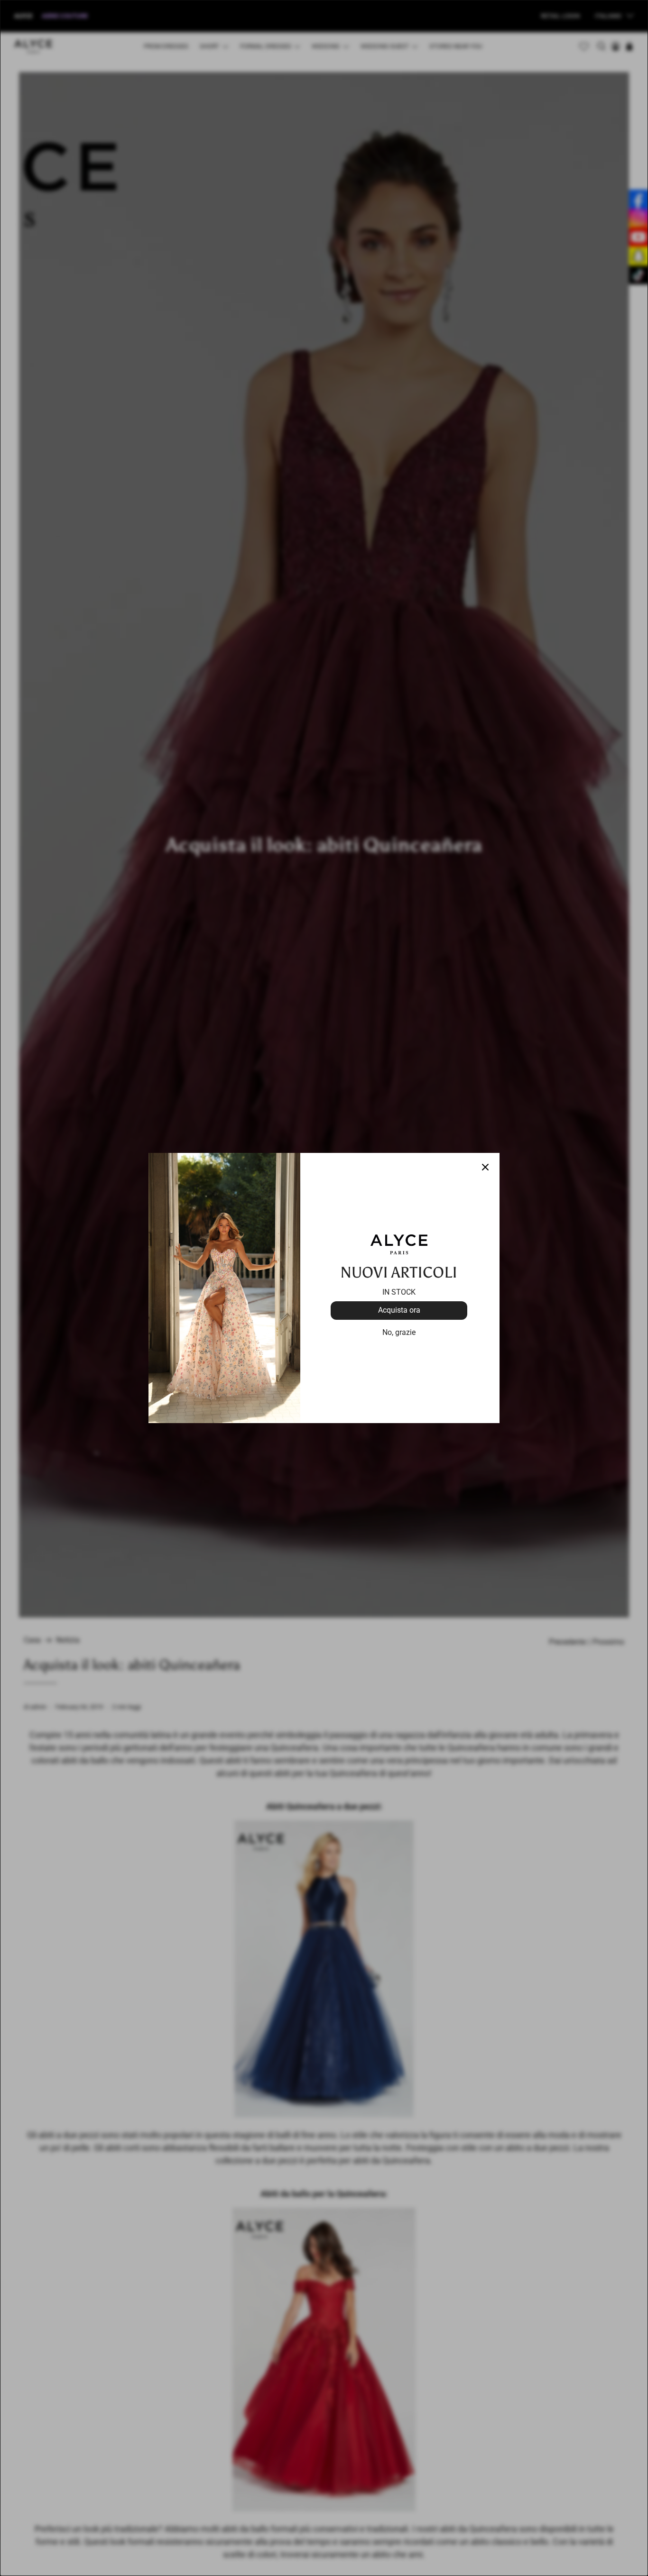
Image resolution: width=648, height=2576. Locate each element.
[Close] (485, 1167)
